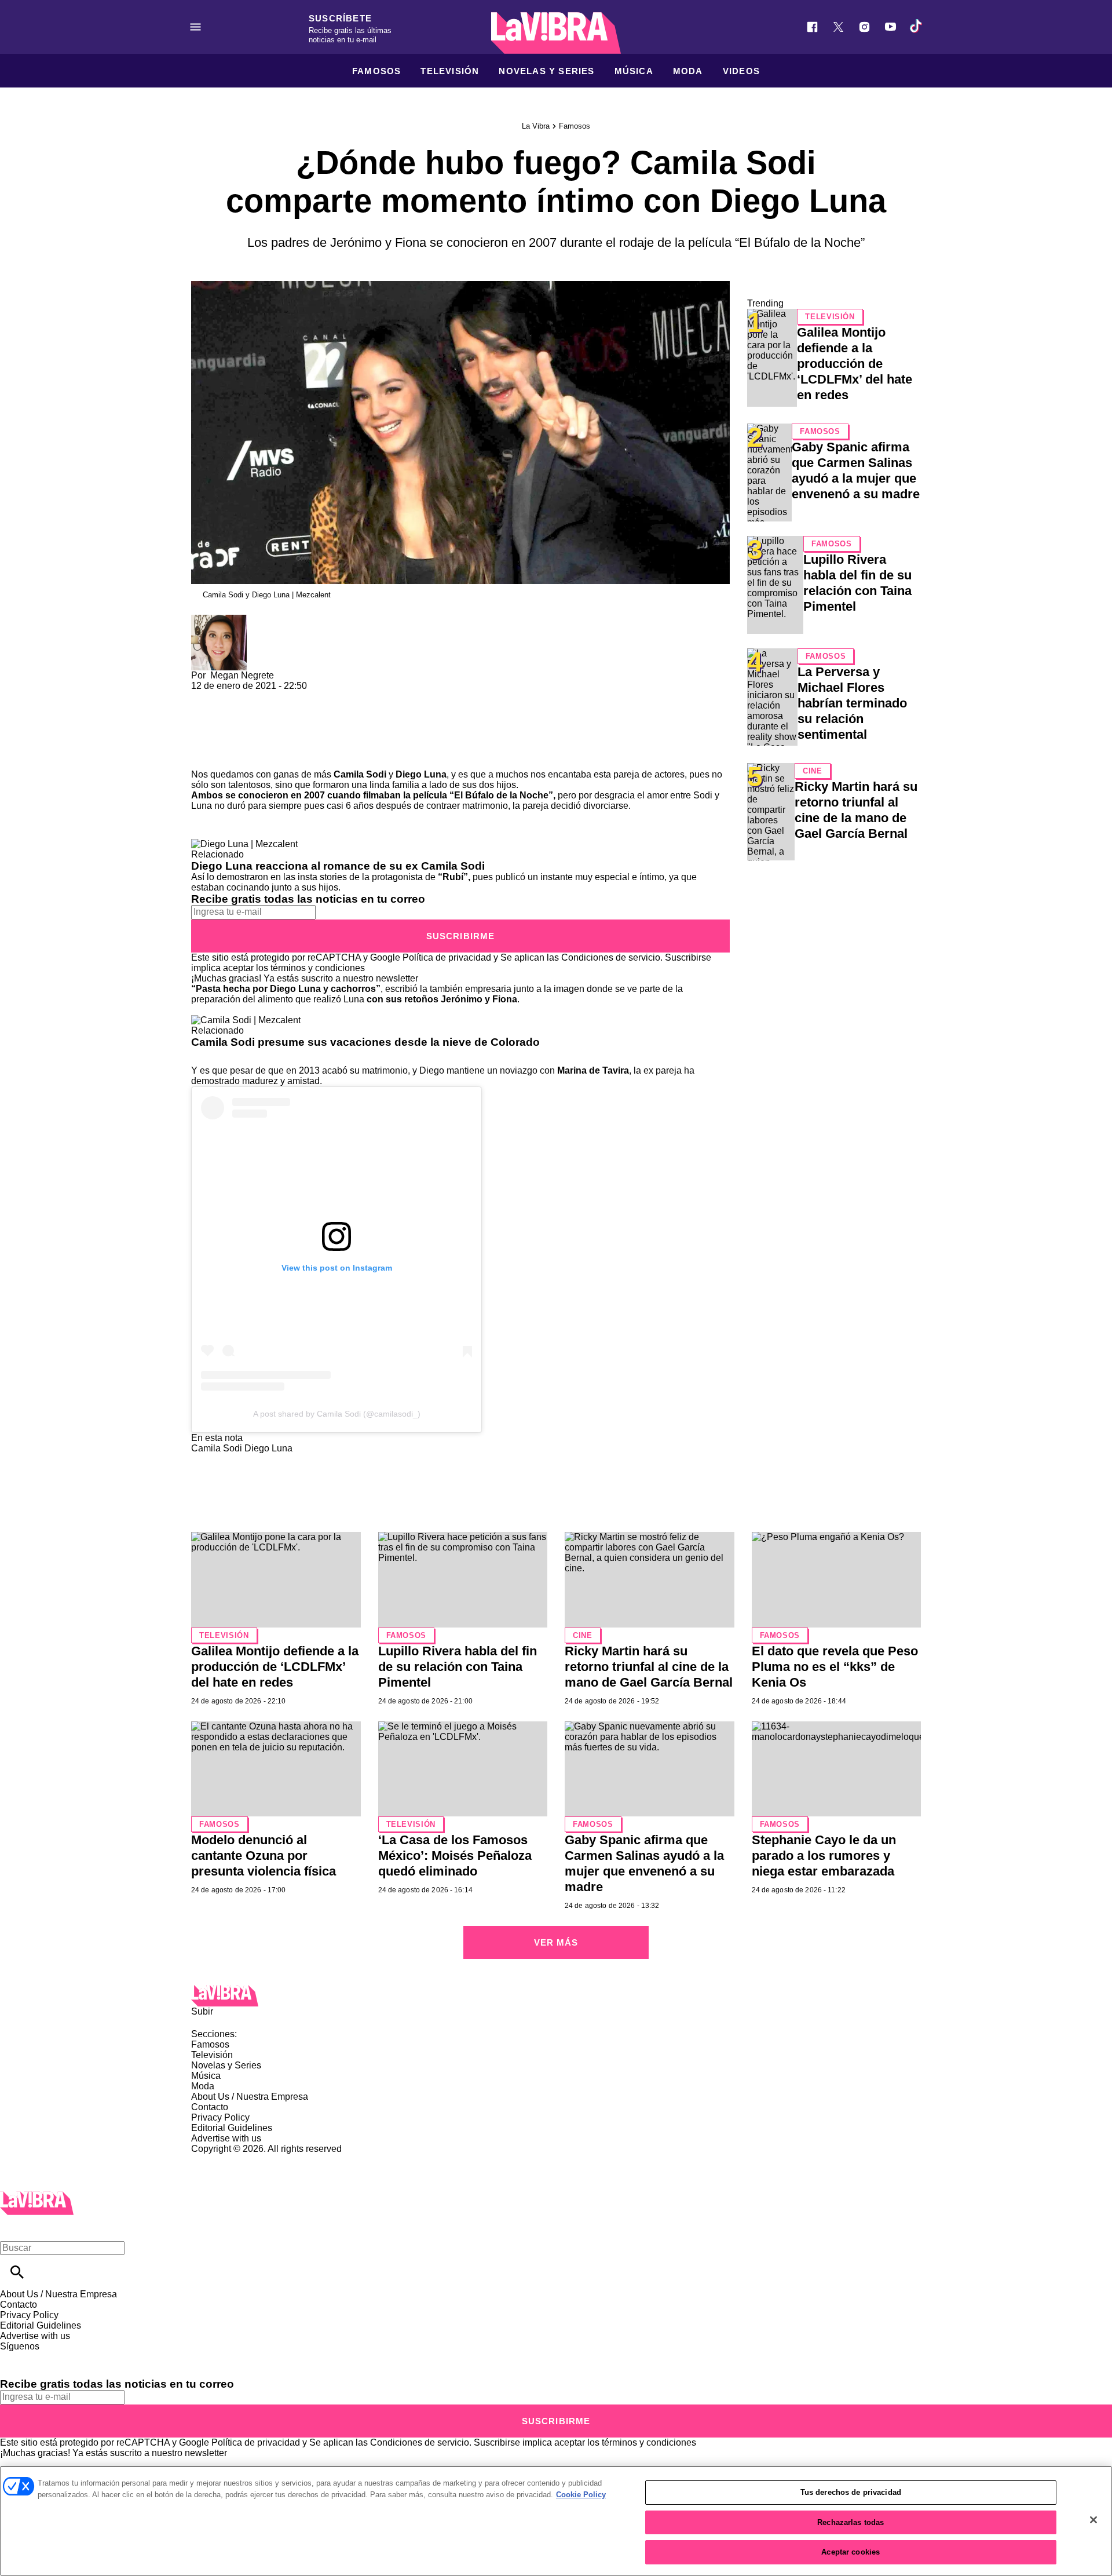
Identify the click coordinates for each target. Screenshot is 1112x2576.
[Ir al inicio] (556, 1996)
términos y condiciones (318, 968)
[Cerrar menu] (13, 2228)
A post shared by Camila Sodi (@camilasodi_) (337, 1414)
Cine (813, 771)
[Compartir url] (204, 756)
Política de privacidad (447, 957)
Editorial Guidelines (232, 2128)
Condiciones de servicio (611, 957)
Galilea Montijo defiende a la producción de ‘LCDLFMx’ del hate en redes (855, 364)
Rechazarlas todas (851, 2522)
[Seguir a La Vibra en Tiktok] (917, 27)
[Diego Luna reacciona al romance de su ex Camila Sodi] (244, 844)
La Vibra (536, 126)
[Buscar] (17, 2272)
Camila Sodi (360, 774)
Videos (741, 71)
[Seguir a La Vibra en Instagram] (864, 27)
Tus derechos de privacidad (851, 2492)
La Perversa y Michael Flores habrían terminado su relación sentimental (852, 703)
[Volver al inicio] (37, 2196)
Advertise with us (226, 2138)
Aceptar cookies (851, 2552)
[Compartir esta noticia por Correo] (289, 696)
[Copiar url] (218, 730)
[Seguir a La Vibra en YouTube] (890, 27)
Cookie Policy (581, 2495)
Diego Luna (421, 774)
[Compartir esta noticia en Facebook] (234, 696)
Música (634, 71)
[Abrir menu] (195, 27)
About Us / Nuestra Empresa (250, 2097)
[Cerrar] (1093, 2520)
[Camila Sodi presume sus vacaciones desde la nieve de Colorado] (246, 1020)
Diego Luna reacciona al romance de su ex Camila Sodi (338, 866)
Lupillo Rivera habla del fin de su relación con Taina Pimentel (458, 1667)
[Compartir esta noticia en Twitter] (262, 696)
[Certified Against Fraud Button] (233, 2159)
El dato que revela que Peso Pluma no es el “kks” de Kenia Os (835, 1667)
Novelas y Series (546, 71)
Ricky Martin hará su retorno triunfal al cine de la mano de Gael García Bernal (649, 1667)
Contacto (210, 2107)
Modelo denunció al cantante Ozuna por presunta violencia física (264, 1856)
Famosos (376, 71)
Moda (688, 71)
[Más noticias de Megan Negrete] (219, 620)
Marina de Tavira (593, 1070)
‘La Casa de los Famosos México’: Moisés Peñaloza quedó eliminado (455, 1856)
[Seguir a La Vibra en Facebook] (812, 27)
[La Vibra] (556, 33)
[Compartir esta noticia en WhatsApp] (205, 696)
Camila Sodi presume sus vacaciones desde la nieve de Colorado (365, 1042)
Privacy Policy (220, 2117)
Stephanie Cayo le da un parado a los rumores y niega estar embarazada (824, 1856)
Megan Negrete (242, 675)
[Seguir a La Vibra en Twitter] (838, 27)
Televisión (450, 71)
